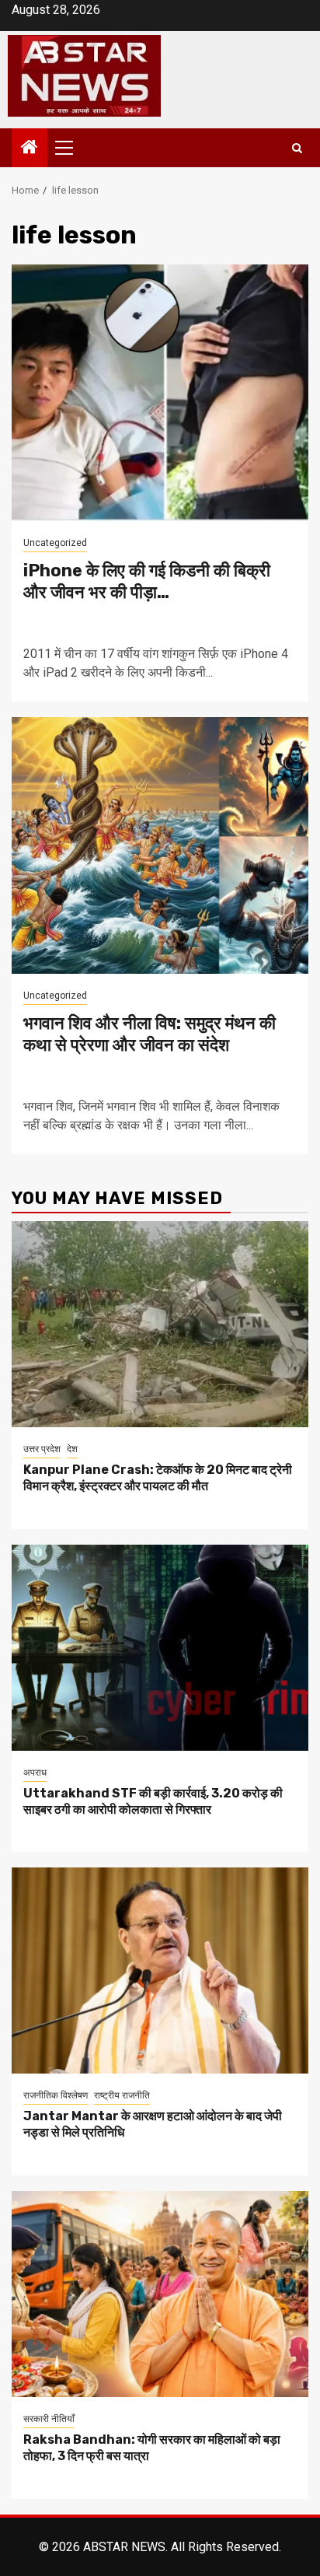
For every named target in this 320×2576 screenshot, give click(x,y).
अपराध (35, 1773)
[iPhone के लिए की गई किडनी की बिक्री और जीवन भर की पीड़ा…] (160, 393)
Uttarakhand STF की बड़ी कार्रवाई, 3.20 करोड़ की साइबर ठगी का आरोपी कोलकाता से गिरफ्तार (153, 1801)
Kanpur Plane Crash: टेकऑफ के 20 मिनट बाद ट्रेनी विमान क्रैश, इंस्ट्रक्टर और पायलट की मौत (158, 1478)
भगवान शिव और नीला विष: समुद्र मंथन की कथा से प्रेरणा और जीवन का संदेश (150, 1034)
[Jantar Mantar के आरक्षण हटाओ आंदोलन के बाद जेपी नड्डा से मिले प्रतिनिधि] (160, 1970)
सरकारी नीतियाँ (49, 2419)
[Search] (297, 148)
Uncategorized (55, 543)
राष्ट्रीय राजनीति (122, 2095)
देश (72, 1449)
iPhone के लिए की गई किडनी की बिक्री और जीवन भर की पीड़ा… (147, 582)
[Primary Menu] (71, 148)
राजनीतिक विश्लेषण (56, 2095)
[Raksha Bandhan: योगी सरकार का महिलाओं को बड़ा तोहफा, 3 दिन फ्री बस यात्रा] (160, 2294)
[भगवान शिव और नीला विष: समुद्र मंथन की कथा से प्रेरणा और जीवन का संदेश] (160, 845)
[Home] (30, 149)
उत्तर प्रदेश (42, 1449)
